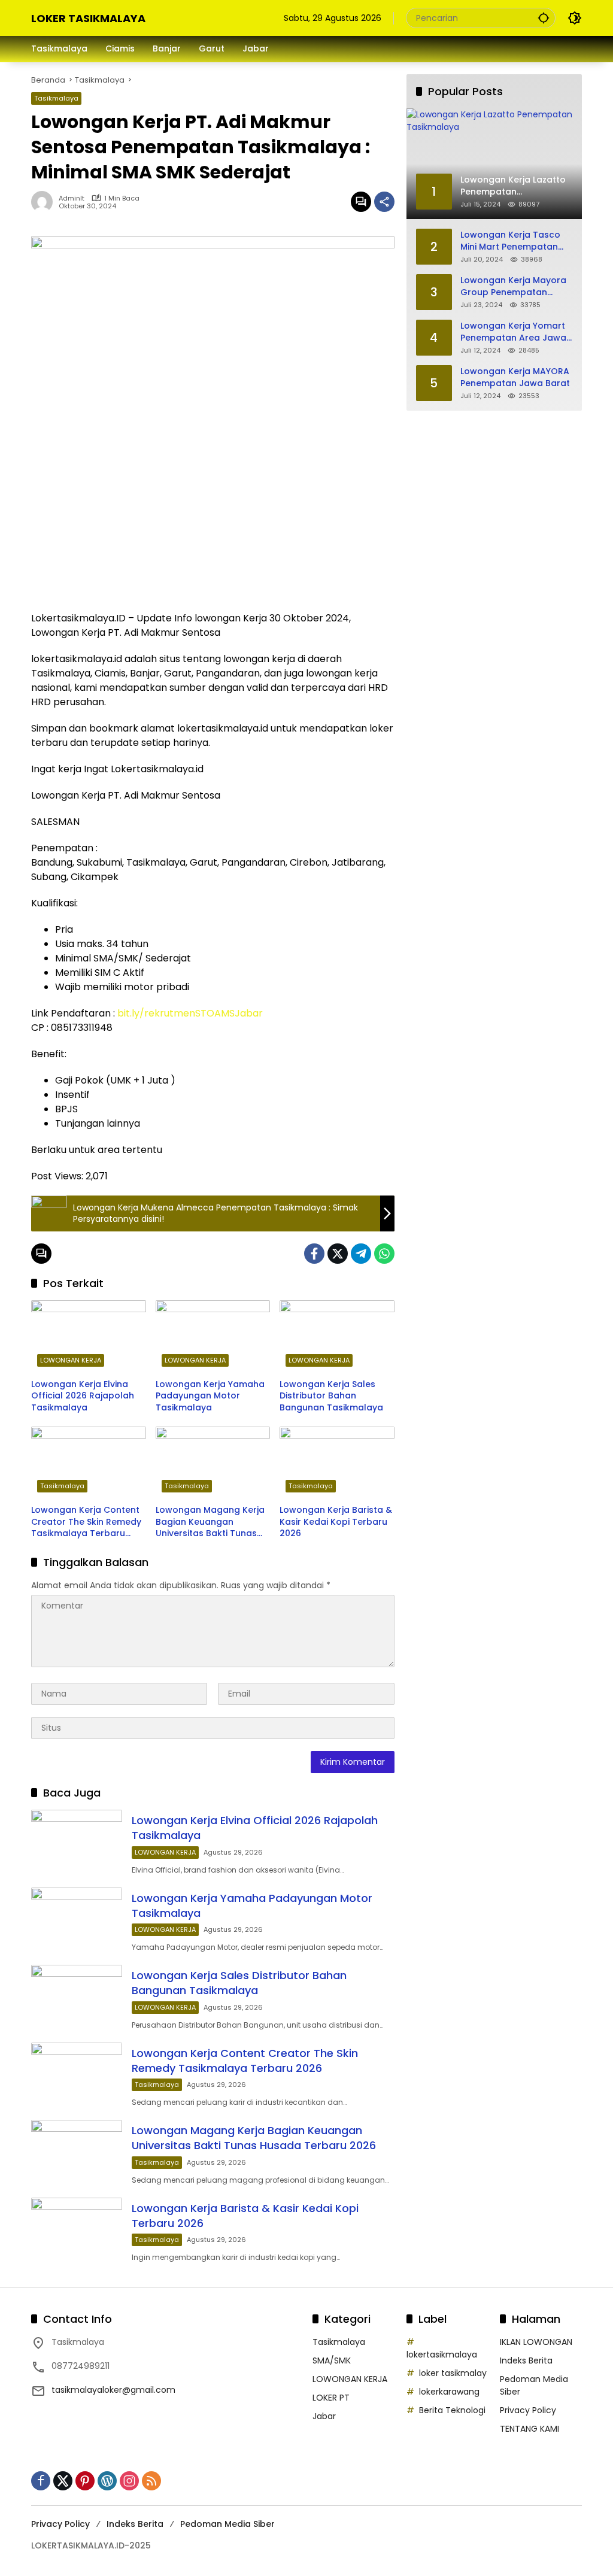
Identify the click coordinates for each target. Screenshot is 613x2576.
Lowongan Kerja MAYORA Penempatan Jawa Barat (515, 377)
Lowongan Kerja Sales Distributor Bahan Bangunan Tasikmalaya (331, 1396)
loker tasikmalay (453, 2373)
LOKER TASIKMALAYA (88, 18)
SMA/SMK (332, 2360)
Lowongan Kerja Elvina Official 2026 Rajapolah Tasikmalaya (83, 1396)
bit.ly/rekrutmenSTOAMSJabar (189, 1013)
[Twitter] (338, 1254)
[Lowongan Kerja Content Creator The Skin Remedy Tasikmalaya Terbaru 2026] (89, 1463)
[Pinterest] (85, 2481)
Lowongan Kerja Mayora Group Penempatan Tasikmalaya (513, 286)
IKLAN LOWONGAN (536, 2342)
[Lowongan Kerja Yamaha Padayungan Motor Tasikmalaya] (213, 1336)
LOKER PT (331, 2398)
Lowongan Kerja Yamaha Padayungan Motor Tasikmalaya (210, 1396)
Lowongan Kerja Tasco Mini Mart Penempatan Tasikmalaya (510, 241)
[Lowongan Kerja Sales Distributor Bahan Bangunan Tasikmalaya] (337, 1336)
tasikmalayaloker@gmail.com (113, 2390)
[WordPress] (107, 2481)
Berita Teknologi (452, 2410)
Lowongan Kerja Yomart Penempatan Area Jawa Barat (513, 332)
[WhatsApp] (384, 1254)
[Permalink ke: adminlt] (45, 202)
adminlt (72, 198)
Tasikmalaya (56, 98)
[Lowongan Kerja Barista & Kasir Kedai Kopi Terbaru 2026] (337, 1463)
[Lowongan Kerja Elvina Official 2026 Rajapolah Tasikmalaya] (89, 1336)
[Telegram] (361, 1254)
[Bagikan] (384, 202)
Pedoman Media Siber (227, 2524)
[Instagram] (129, 2481)
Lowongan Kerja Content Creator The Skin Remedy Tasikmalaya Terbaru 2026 (86, 1522)
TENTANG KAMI (529, 2429)
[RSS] (151, 2481)
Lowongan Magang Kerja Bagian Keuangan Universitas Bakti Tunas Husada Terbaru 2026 (210, 1522)
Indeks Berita (526, 2360)
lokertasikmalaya (442, 2354)
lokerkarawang (449, 2392)
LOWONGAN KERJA (71, 1360)
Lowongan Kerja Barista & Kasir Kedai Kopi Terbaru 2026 (336, 1522)
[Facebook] (314, 1254)
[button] (544, 18)
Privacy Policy (528, 2410)
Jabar (324, 2416)
